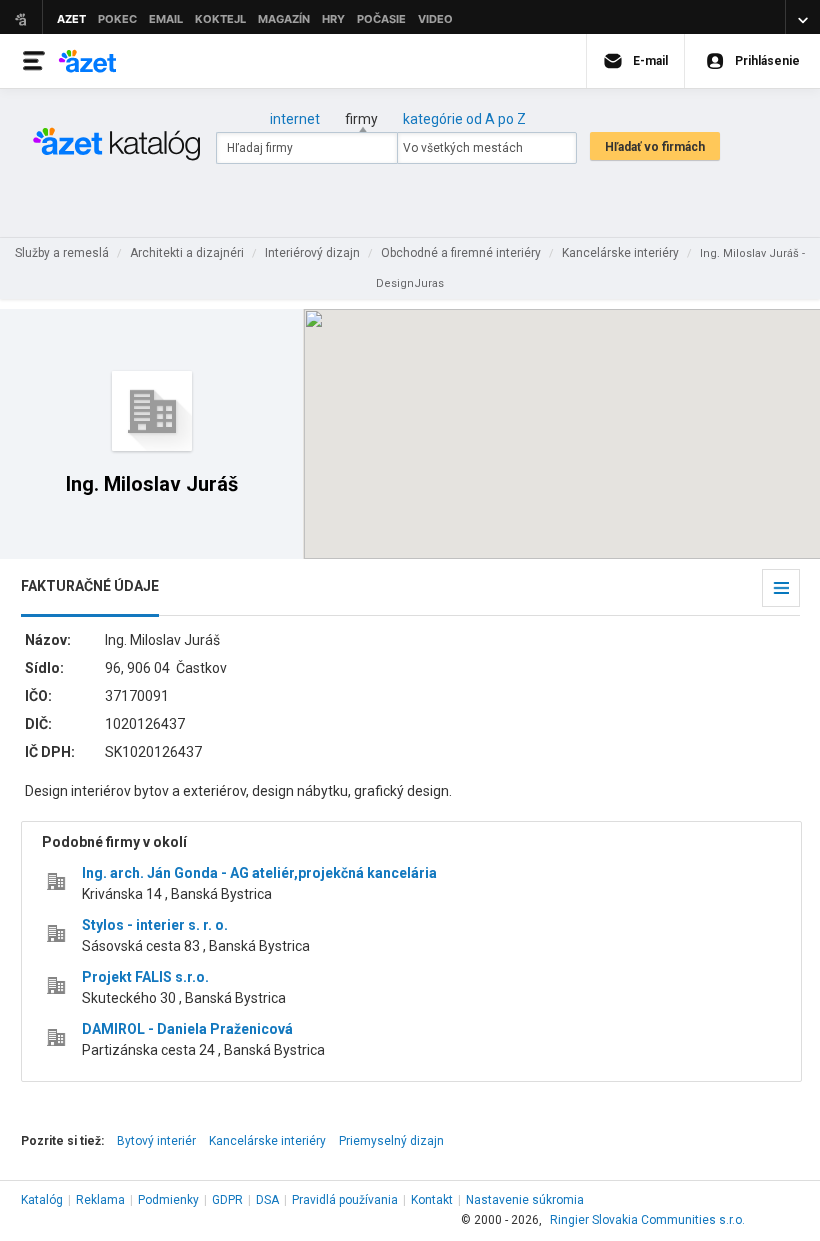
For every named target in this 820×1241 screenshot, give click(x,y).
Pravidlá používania (345, 1200)
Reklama (100, 1200)
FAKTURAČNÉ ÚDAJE (90, 586)
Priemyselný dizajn (391, 1141)
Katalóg (42, 1200)
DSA (267, 1200)
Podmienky (168, 1200)
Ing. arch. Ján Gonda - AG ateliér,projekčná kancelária (259, 873)
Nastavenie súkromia (525, 1200)
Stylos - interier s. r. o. (155, 925)
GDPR (227, 1200)
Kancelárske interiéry (267, 1141)
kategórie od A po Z (464, 119)
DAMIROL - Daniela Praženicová (187, 1029)
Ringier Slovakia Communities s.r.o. (647, 1220)
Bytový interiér (156, 1141)
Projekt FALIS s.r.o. (145, 977)
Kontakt (432, 1200)
